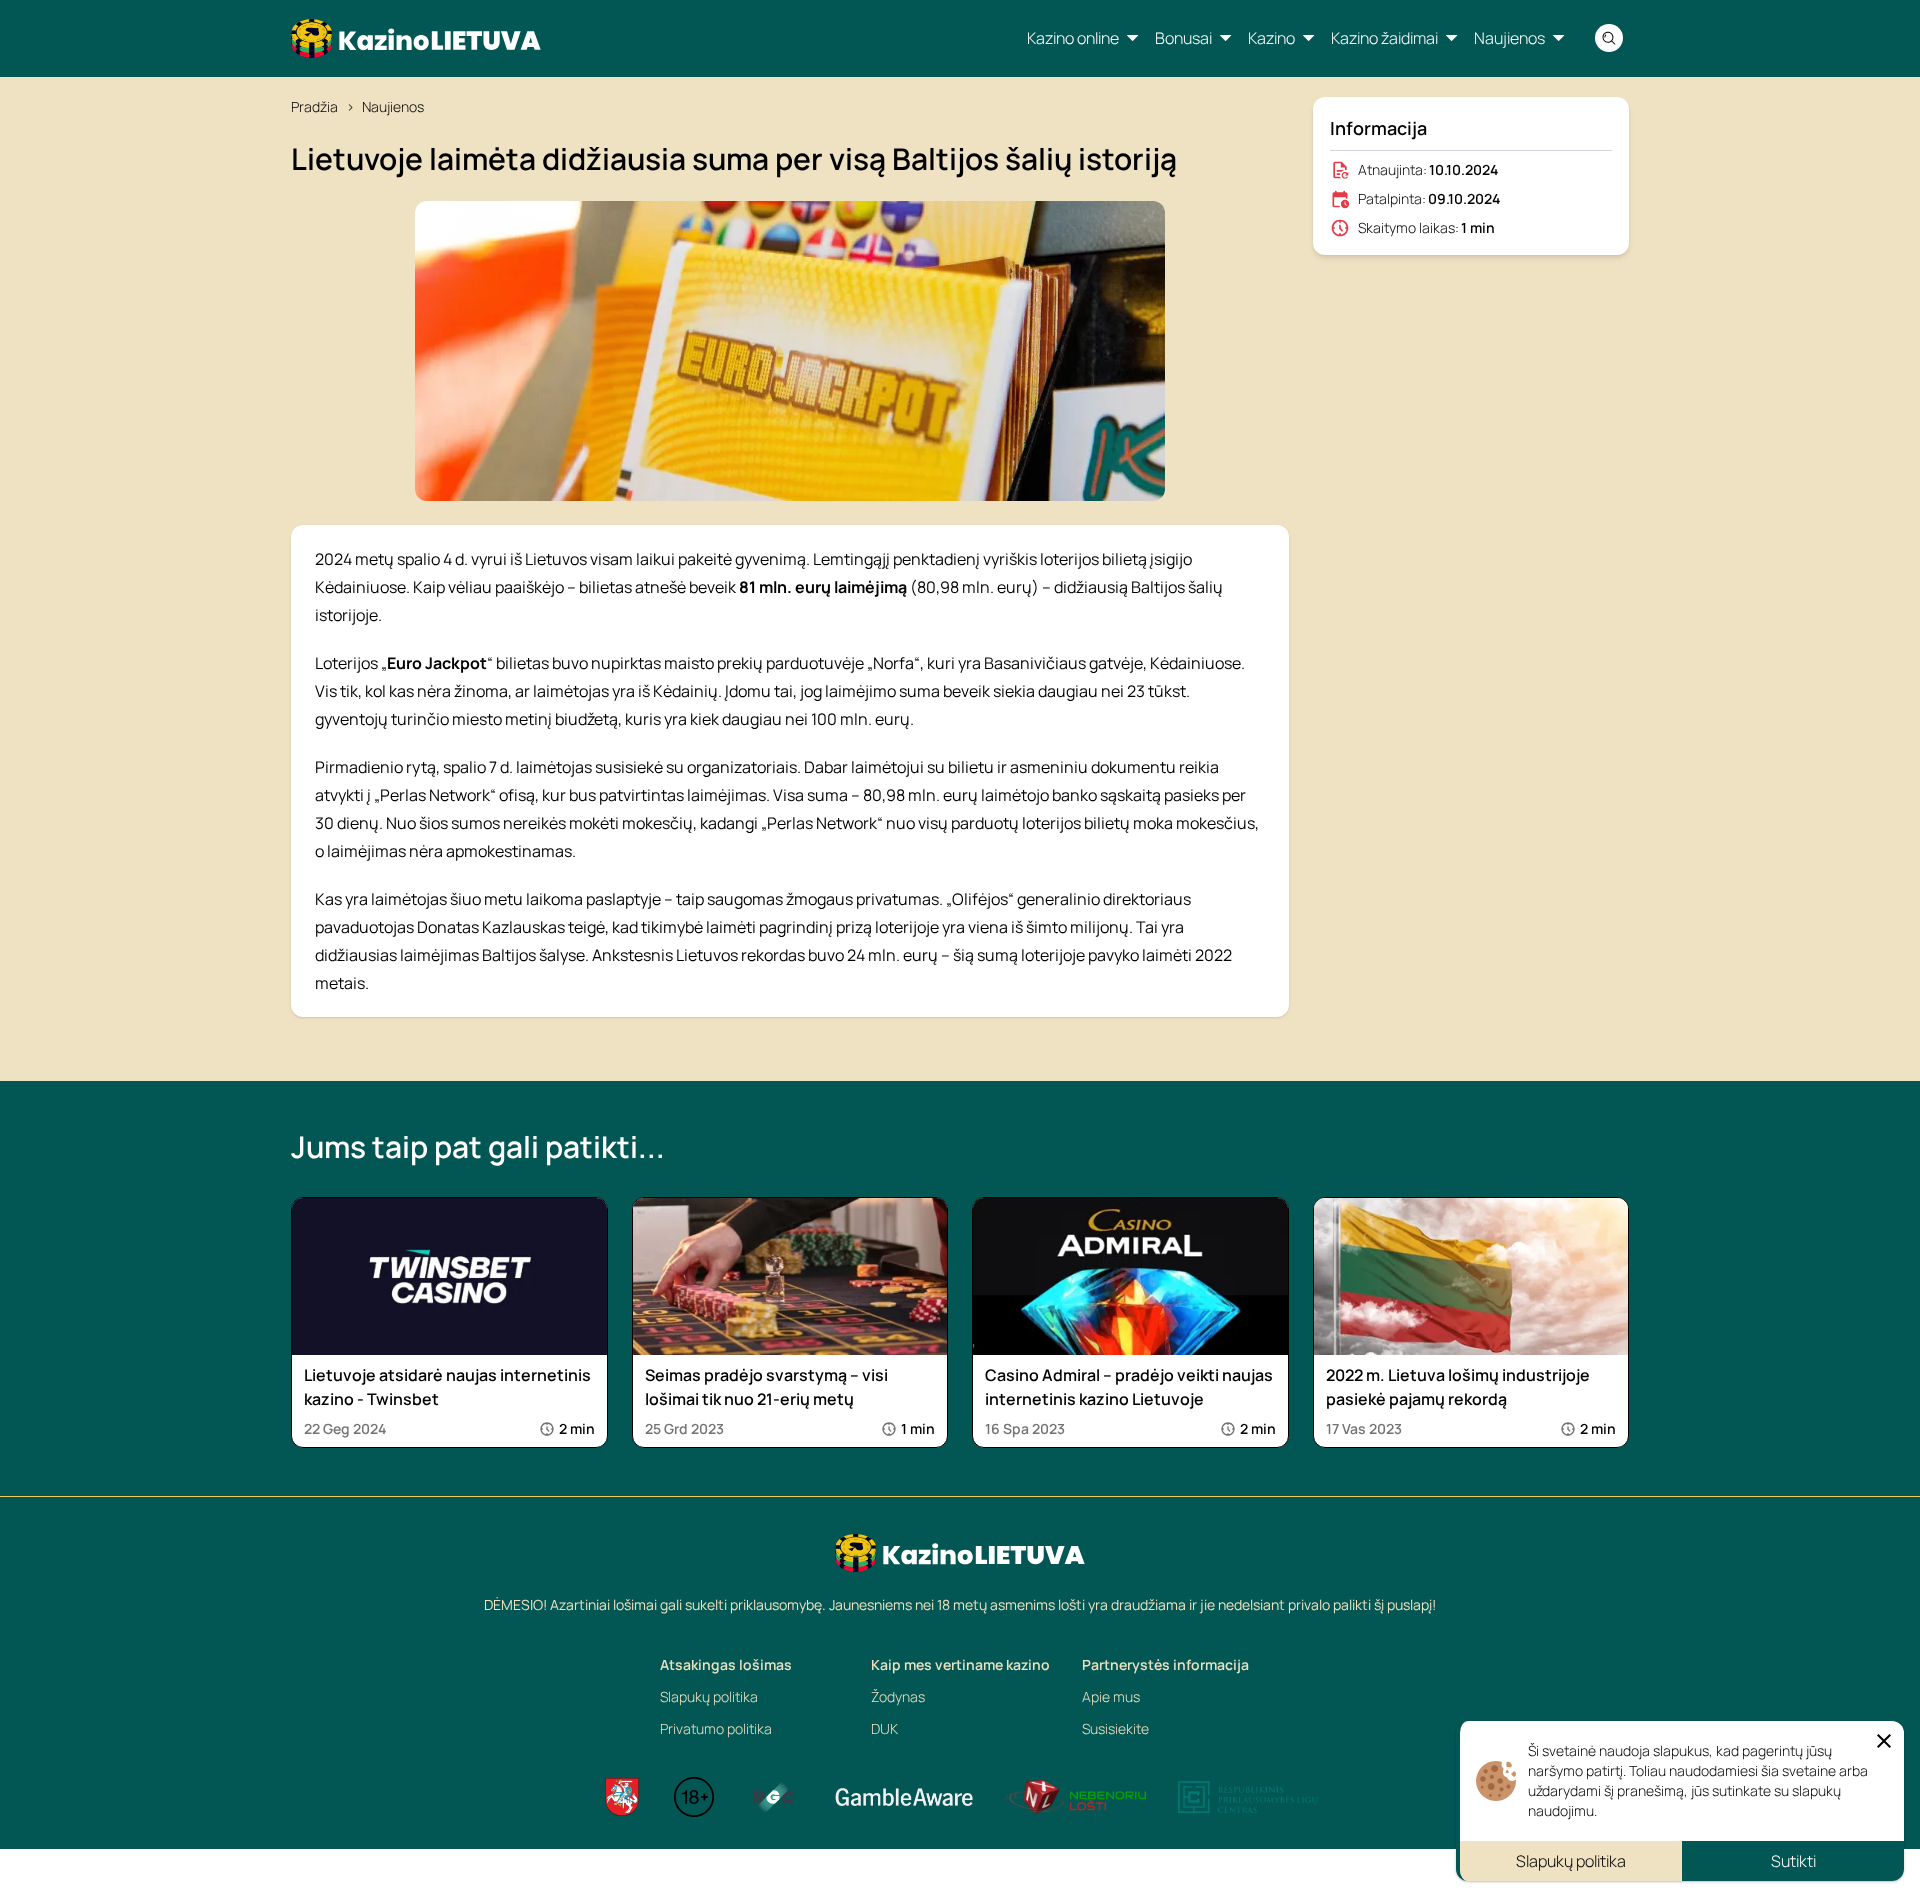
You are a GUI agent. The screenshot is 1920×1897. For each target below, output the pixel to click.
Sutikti (1793, 1861)
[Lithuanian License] (622, 1797)
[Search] (1609, 38)
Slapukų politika (709, 1696)
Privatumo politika (716, 1728)
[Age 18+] (694, 1797)
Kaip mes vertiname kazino (960, 1664)
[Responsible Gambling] (774, 1797)
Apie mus (1111, 1696)
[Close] (1884, 1741)
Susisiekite (1115, 1728)
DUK (884, 1728)
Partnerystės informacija (1165, 1664)
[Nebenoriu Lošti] (1076, 1797)
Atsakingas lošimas (726, 1664)
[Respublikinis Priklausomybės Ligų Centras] (1248, 1797)
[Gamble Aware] (904, 1797)
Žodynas (898, 1696)
